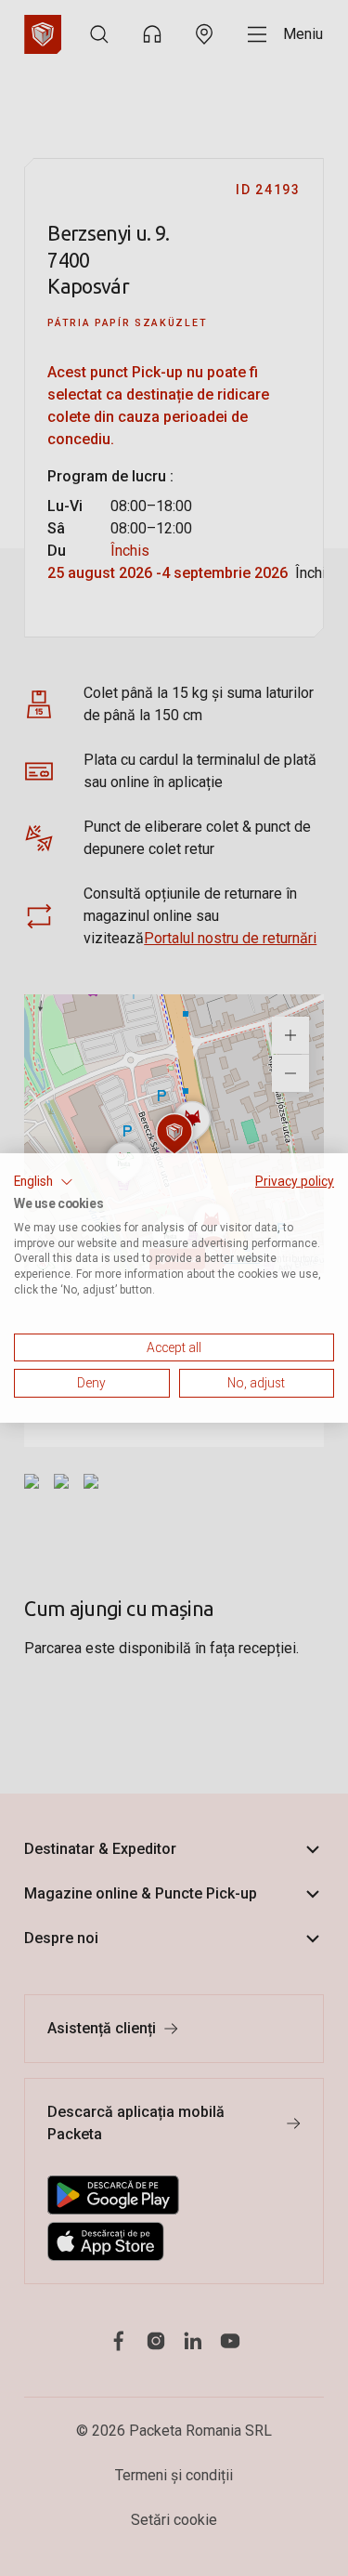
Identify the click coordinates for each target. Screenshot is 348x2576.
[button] (44, 1182)
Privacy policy (295, 1181)
